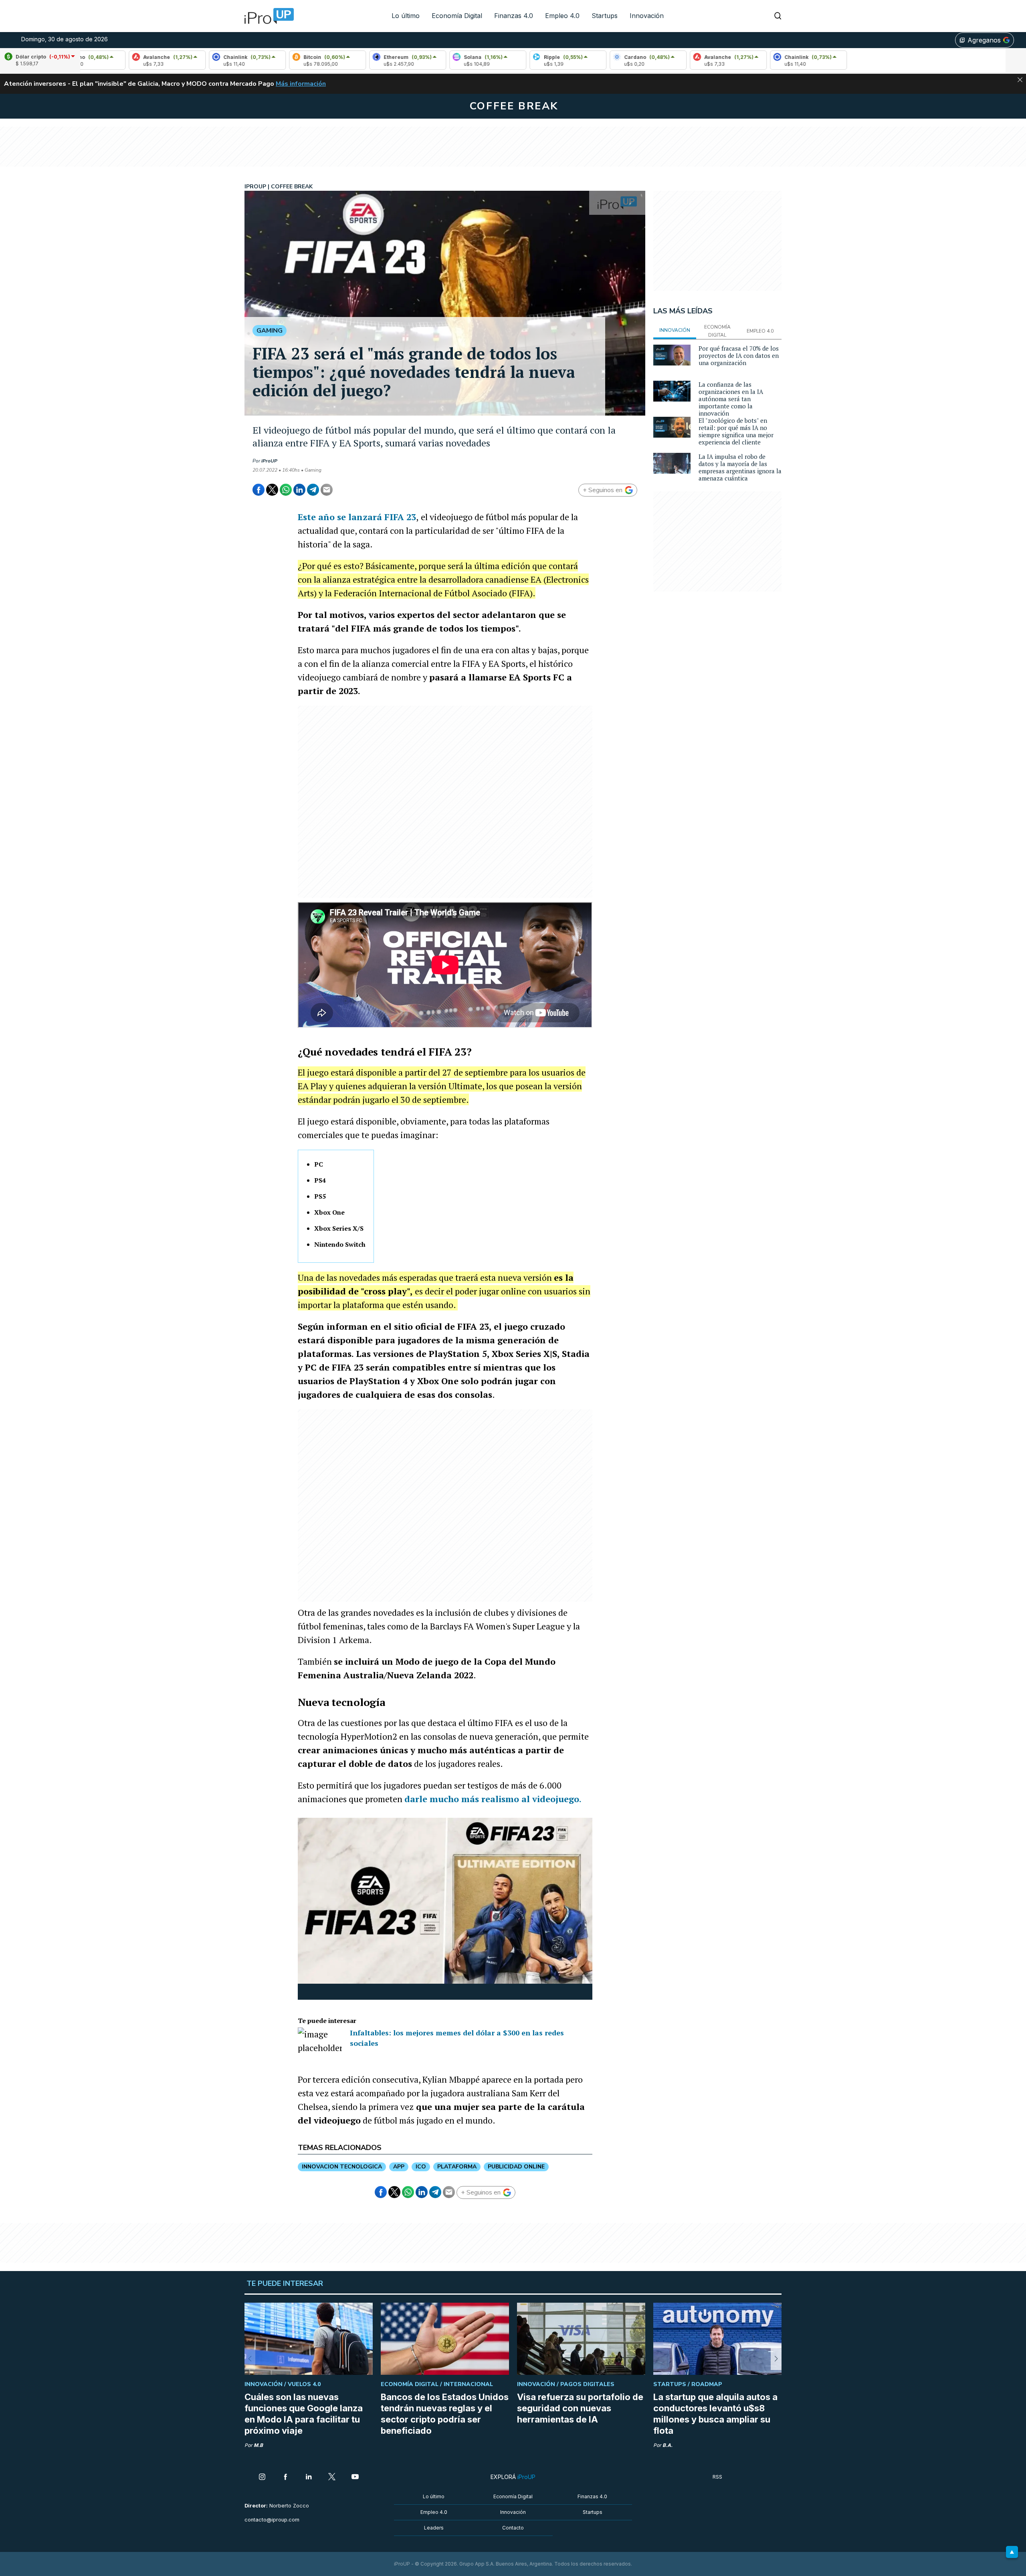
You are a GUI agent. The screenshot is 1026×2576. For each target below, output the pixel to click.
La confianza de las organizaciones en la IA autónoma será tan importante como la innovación (731, 399)
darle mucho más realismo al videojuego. (493, 1799)
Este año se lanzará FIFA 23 (357, 517)
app (399, 2167)
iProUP (269, 461)
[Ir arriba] (1012, 2552)
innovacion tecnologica (342, 2167)
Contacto (513, 2528)
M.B (258, 2445)
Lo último (406, 16)
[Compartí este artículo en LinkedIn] (299, 490)
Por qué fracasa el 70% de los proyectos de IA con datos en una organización (739, 355)
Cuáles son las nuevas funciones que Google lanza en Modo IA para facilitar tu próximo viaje (304, 2414)
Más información (301, 84)
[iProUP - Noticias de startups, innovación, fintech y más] (267, 16)
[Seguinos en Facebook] (285, 2477)
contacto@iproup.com (272, 2520)
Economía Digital (457, 16)
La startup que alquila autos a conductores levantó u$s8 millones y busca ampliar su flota (715, 2414)
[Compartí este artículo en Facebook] (259, 490)
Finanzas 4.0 (514, 16)
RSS (717, 2477)
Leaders (434, 2528)
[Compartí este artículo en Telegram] (313, 490)
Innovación (647, 16)
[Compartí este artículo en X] (272, 490)
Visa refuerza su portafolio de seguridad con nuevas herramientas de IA (580, 2408)
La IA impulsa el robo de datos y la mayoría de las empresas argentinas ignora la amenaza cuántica (740, 467)
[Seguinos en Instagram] (262, 2477)
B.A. (668, 2445)
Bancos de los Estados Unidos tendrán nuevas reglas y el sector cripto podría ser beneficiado (445, 2414)
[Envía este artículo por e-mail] (327, 490)
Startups (605, 16)
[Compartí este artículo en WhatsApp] (286, 490)
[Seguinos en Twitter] (332, 2477)
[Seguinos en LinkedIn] (309, 2477)
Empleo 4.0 (562, 16)
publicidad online (516, 2167)
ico (421, 2167)
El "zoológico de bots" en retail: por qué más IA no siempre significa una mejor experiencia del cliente (736, 431)
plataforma (457, 2167)
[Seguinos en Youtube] (355, 2477)
